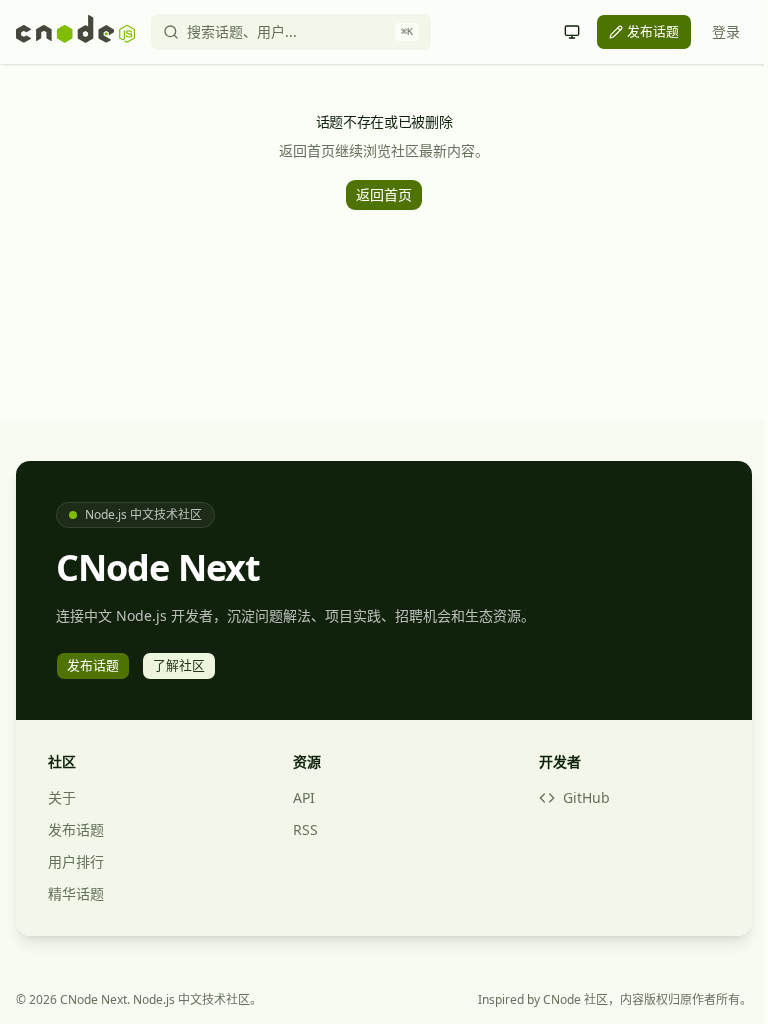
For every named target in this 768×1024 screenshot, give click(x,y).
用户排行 (76, 861)
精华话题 (76, 893)
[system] (572, 32)
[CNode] (75, 32)
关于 (62, 797)
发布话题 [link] (653, 31)
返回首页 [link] (384, 194)
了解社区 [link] (179, 665)
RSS (305, 829)
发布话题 (76, 829)
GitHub (586, 797)
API (304, 797)
